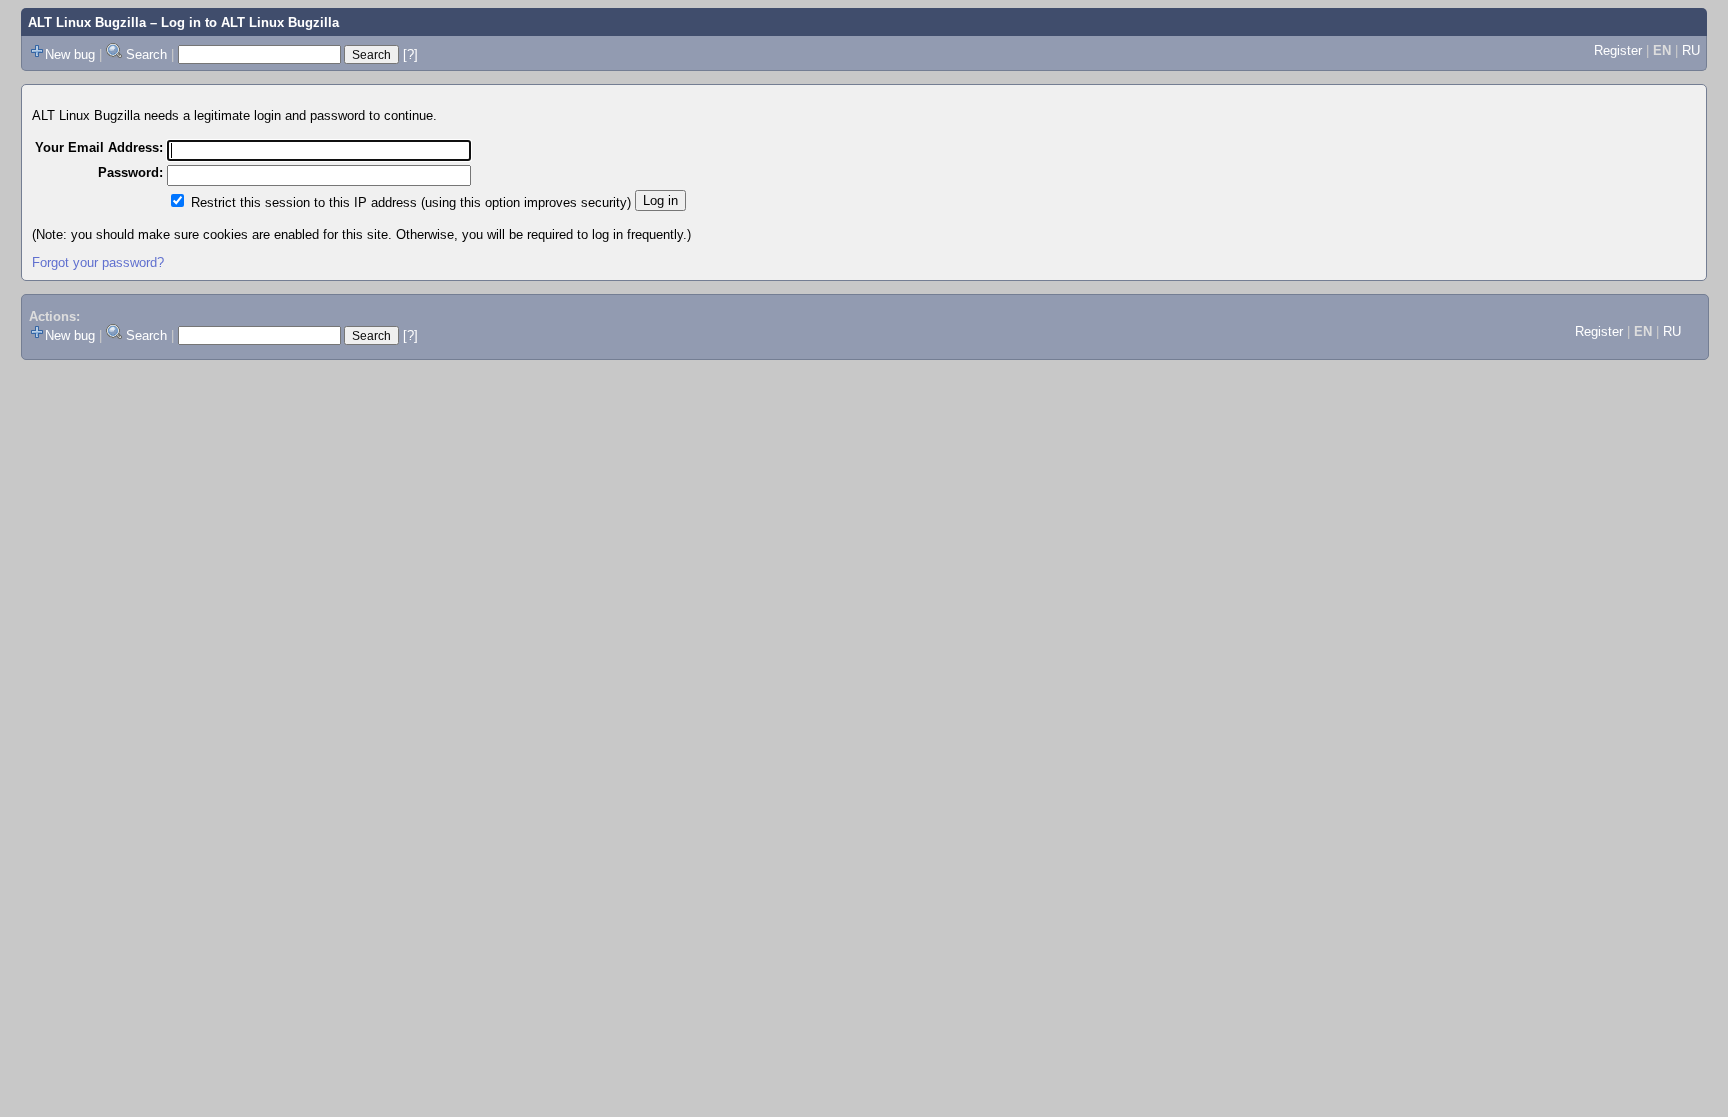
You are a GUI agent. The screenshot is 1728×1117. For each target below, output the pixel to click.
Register (1618, 50)
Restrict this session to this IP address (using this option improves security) (411, 202)
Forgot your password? (98, 262)
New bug (70, 54)
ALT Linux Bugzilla (87, 22)
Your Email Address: (99, 147)
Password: (130, 172)
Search (146, 54)
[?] (410, 54)
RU (1691, 50)
